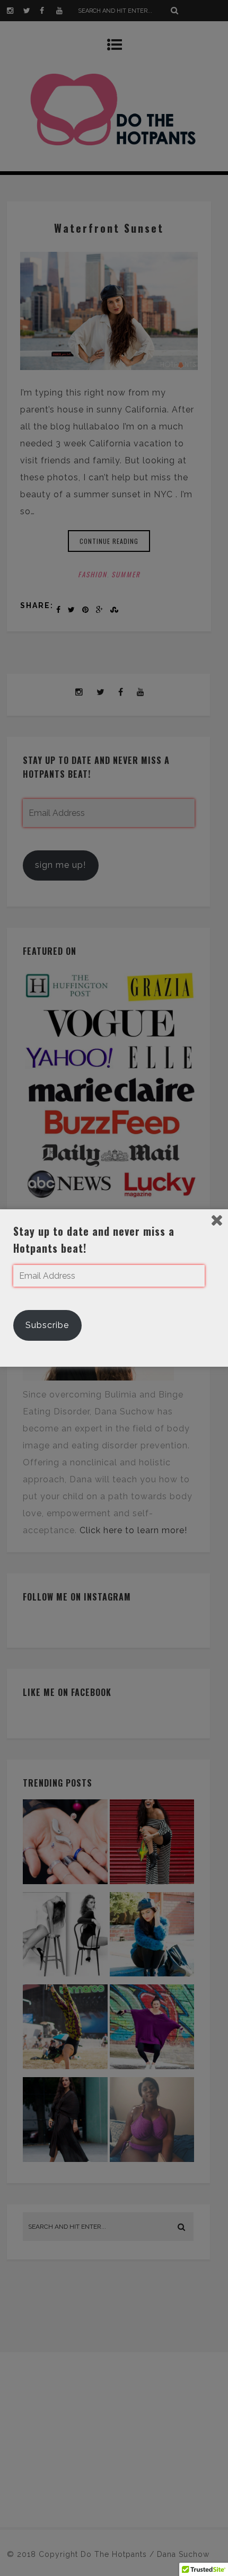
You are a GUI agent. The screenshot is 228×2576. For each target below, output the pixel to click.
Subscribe (47, 1325)
